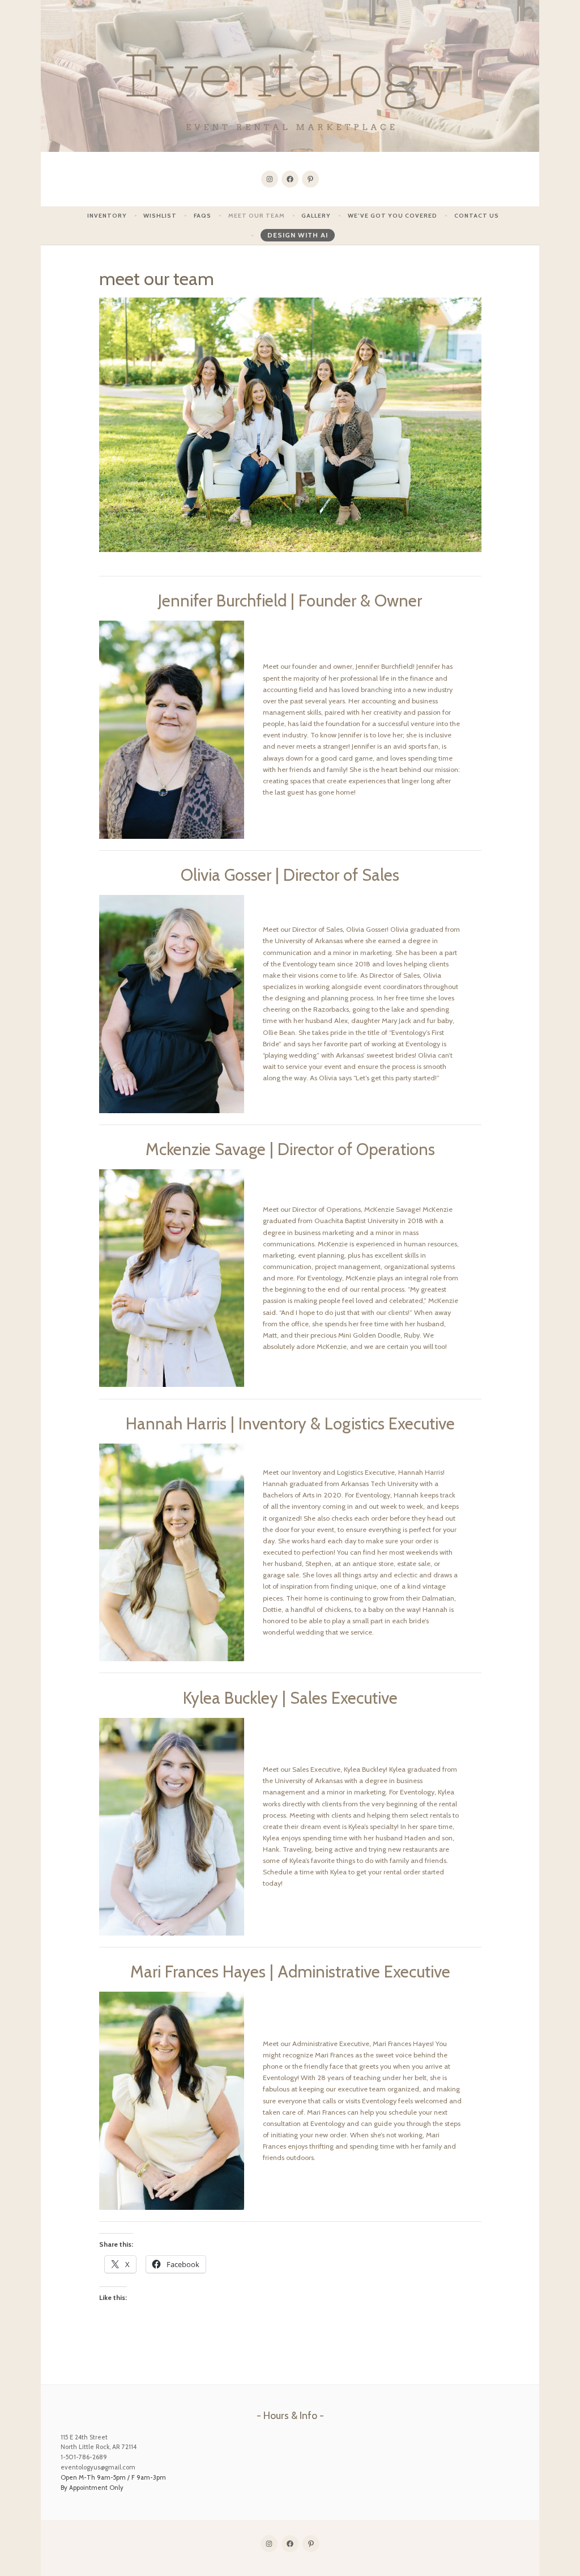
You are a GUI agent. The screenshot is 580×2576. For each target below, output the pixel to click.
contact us (477, 216)
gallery (316, 216)
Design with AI (298, 235)
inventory (107, 216)
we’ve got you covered (393, 216)
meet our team (257, 216)
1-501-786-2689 (84, 2457)
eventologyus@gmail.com (98, 2467)
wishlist (160, 216)
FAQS (202, 216)
